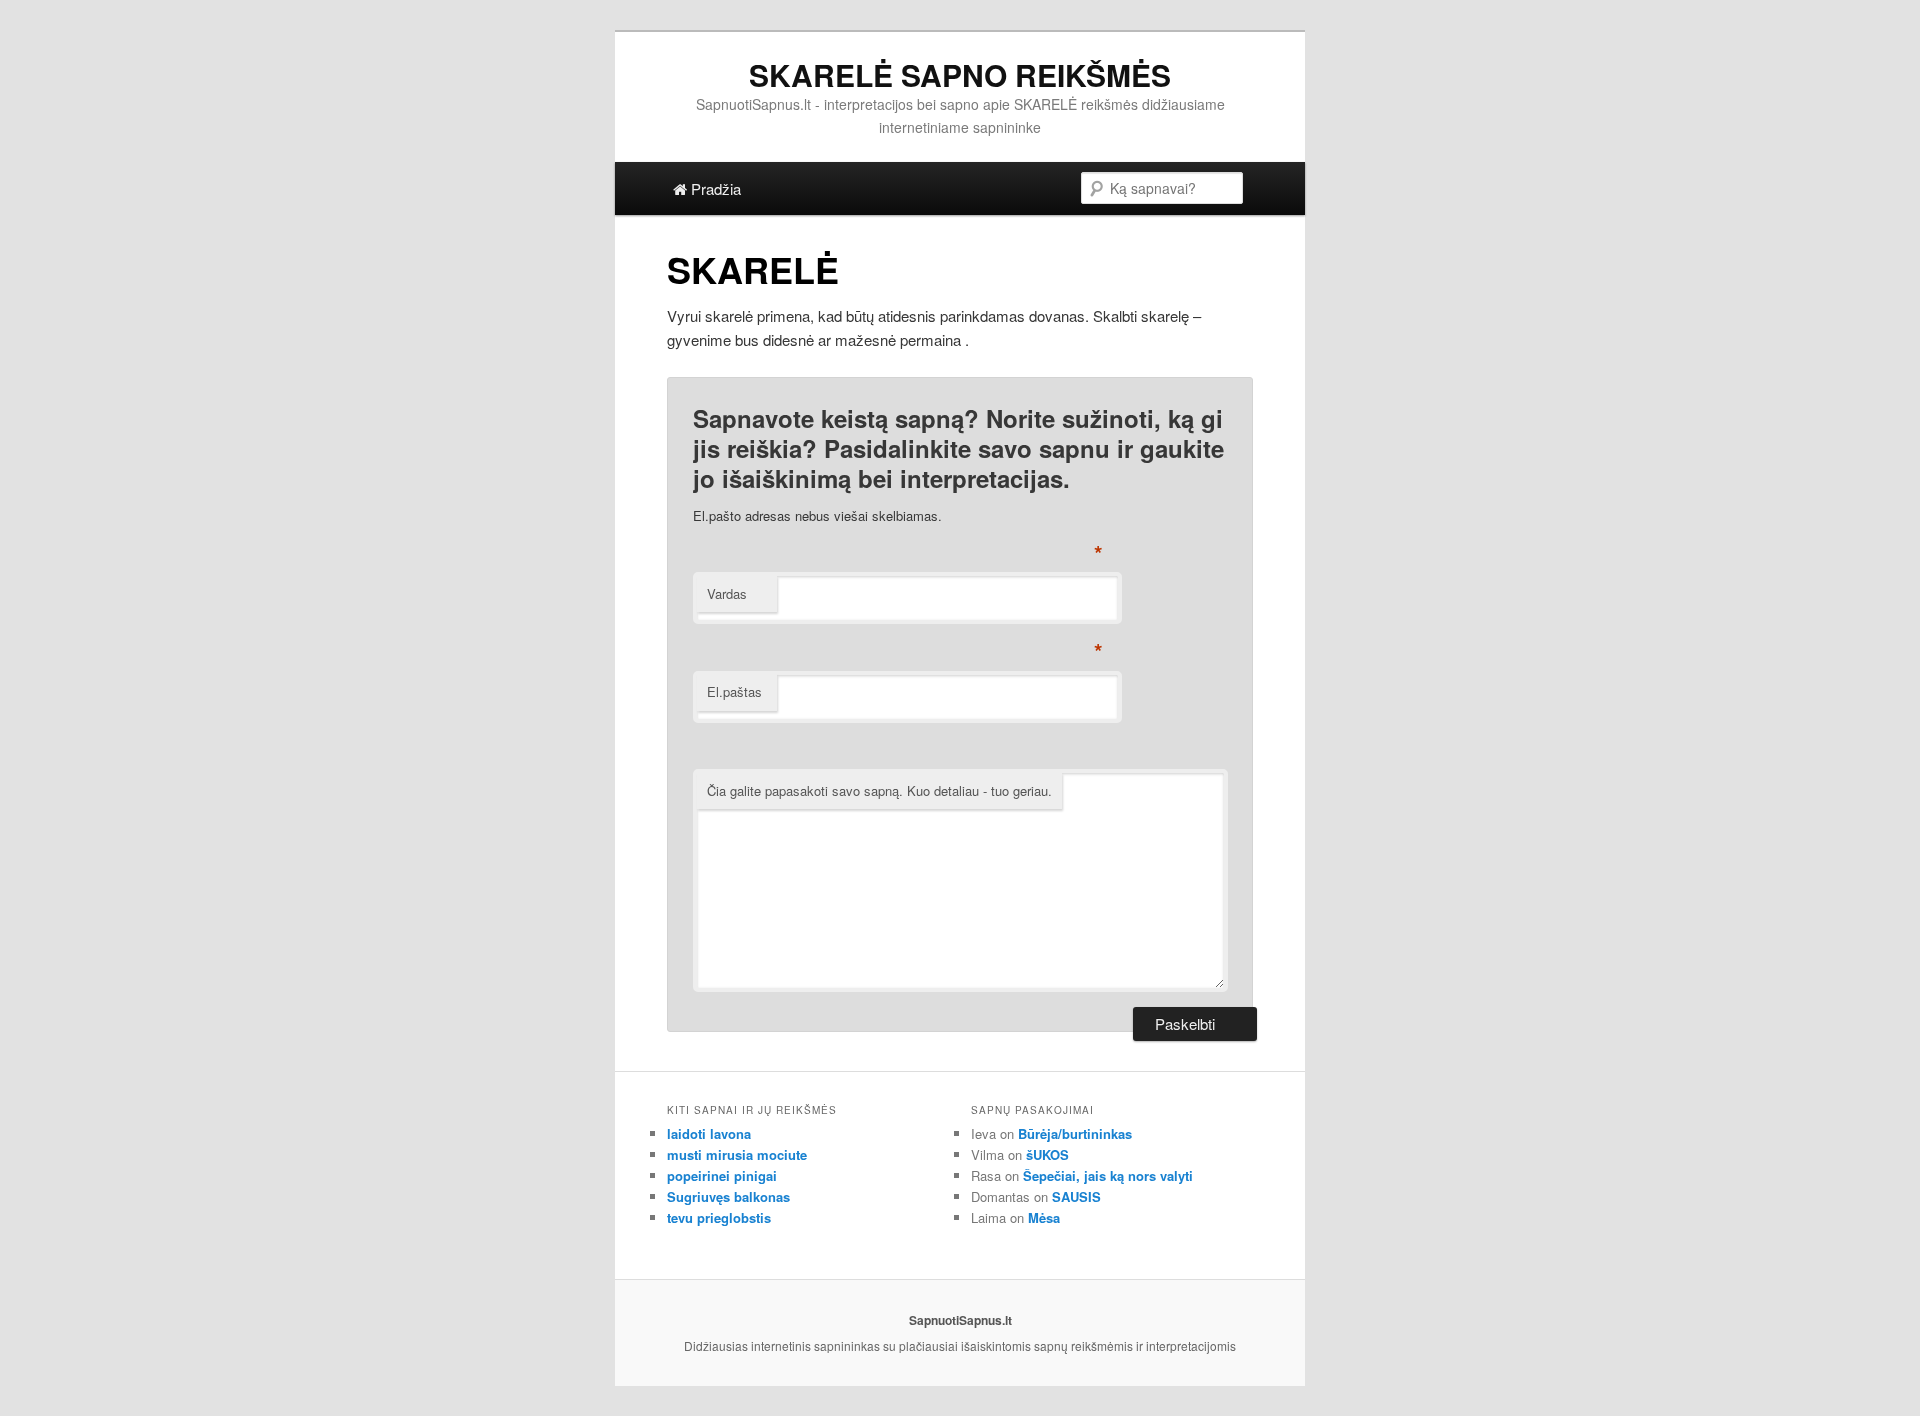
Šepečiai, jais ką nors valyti (1108, 1175)
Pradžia (714, 188)
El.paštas (734, 691)
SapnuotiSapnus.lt (960, 1320)
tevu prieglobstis (719, 1217)
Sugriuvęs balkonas (728, 1196)
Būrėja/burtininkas (1075, 1133)
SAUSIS (1076, 1196)
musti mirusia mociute (737, 1154)
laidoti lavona (709, 1133)
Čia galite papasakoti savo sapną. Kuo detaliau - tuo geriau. (879, 790)
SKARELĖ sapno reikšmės (960, 74)
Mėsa (1044, 1217)
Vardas (727, 593)
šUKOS (1047, 1154)
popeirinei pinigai (722, 1175)
